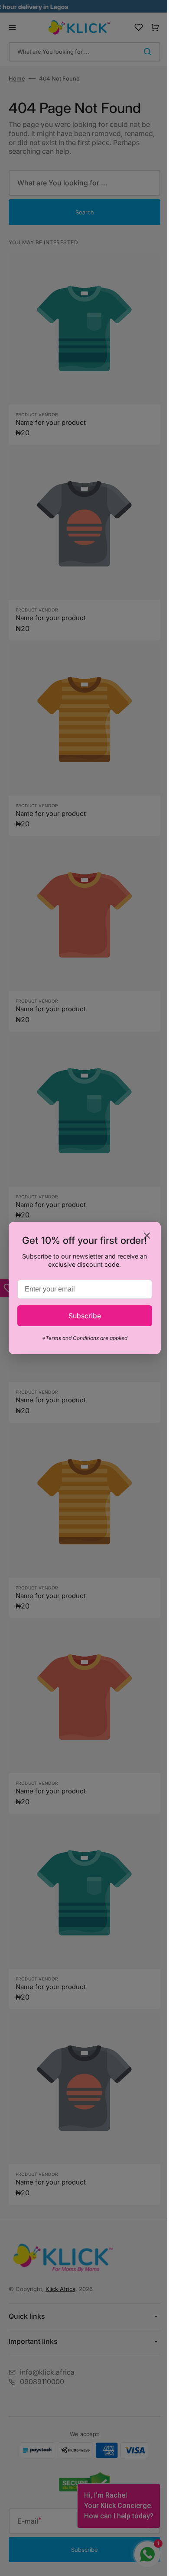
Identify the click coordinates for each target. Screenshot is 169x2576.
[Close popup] (140, 1236)
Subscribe (81, 1316)
